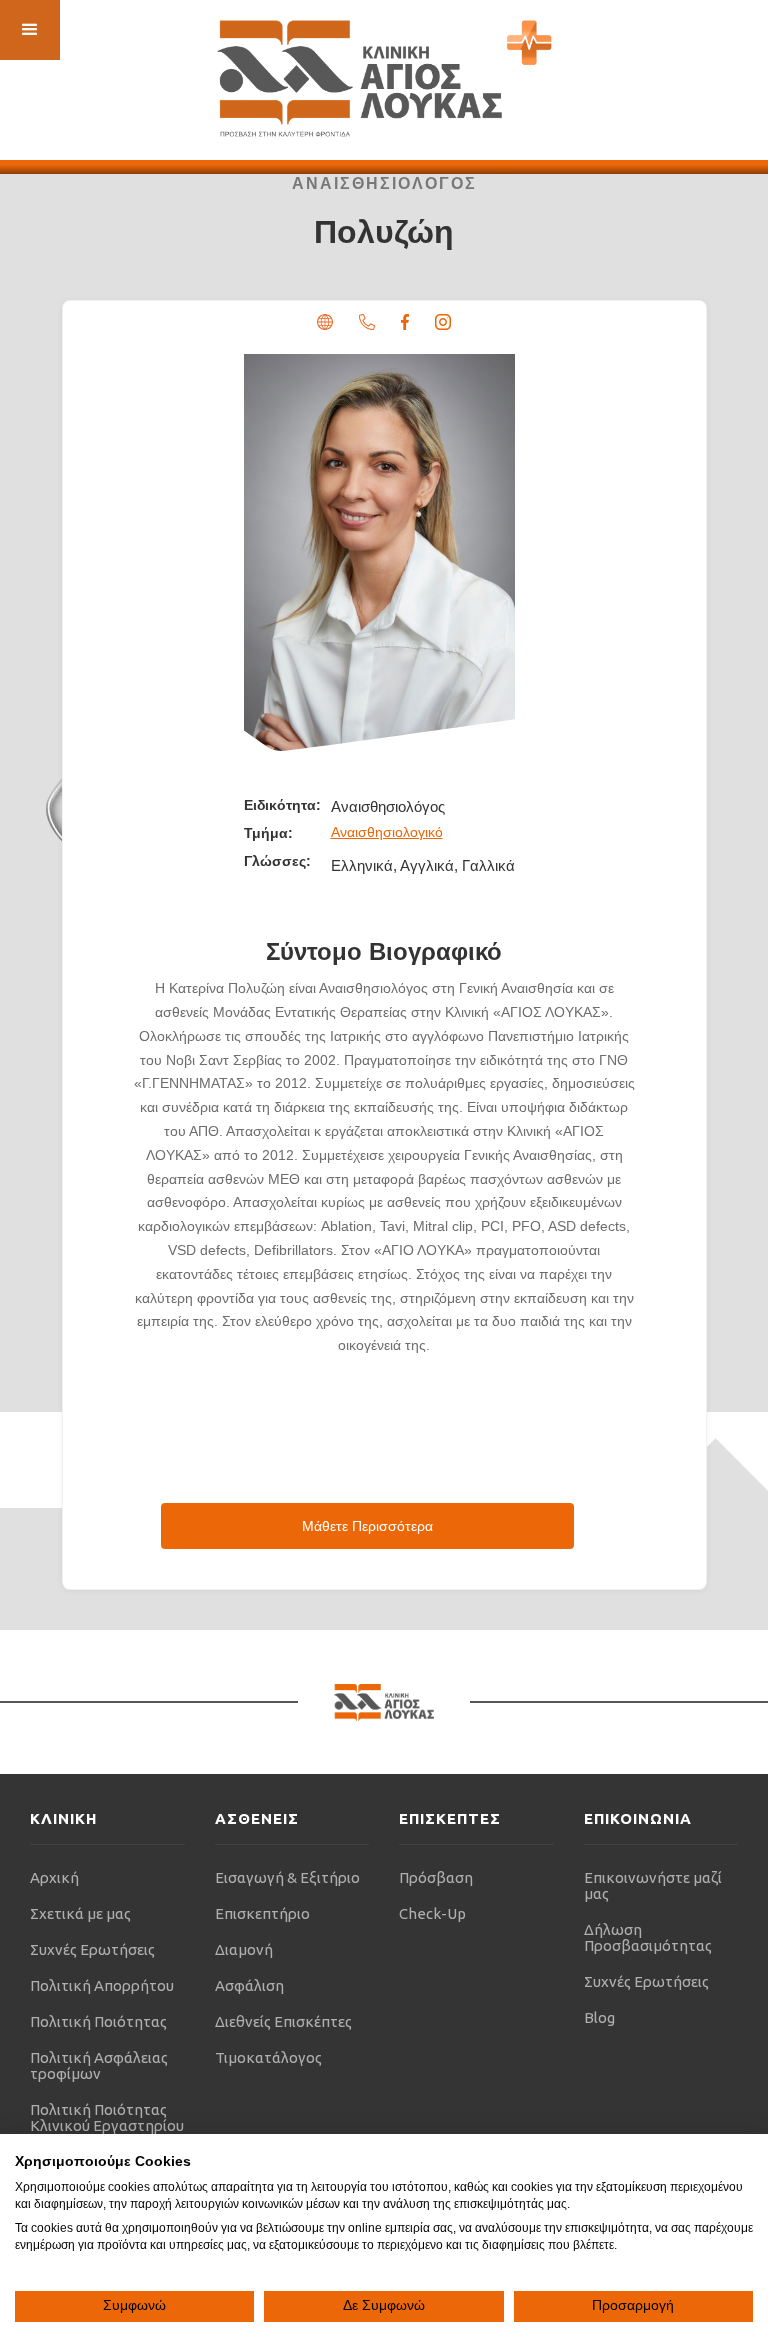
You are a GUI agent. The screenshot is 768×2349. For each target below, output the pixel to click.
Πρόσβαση (436, 1877)
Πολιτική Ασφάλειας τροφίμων (99, 2065)
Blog (599, 2017)
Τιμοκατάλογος (268, 2057)
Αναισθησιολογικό (387, 832)
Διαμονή (244, 1949)
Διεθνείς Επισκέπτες (283, 2021)
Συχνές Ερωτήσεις (92, 1949)
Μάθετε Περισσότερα (367, 1526)
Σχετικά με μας (80, 1913)
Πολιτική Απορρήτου (102, 1985)
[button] (30, 30)
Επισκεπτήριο (262, 1913)
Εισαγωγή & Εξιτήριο (287, 1877)
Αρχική (54, 1877)
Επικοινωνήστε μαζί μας (653, 1885)
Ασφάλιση (249, 1985)
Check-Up (432, 1913)
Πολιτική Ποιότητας (98, 2021)
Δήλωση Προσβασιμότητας (648, 1937)
